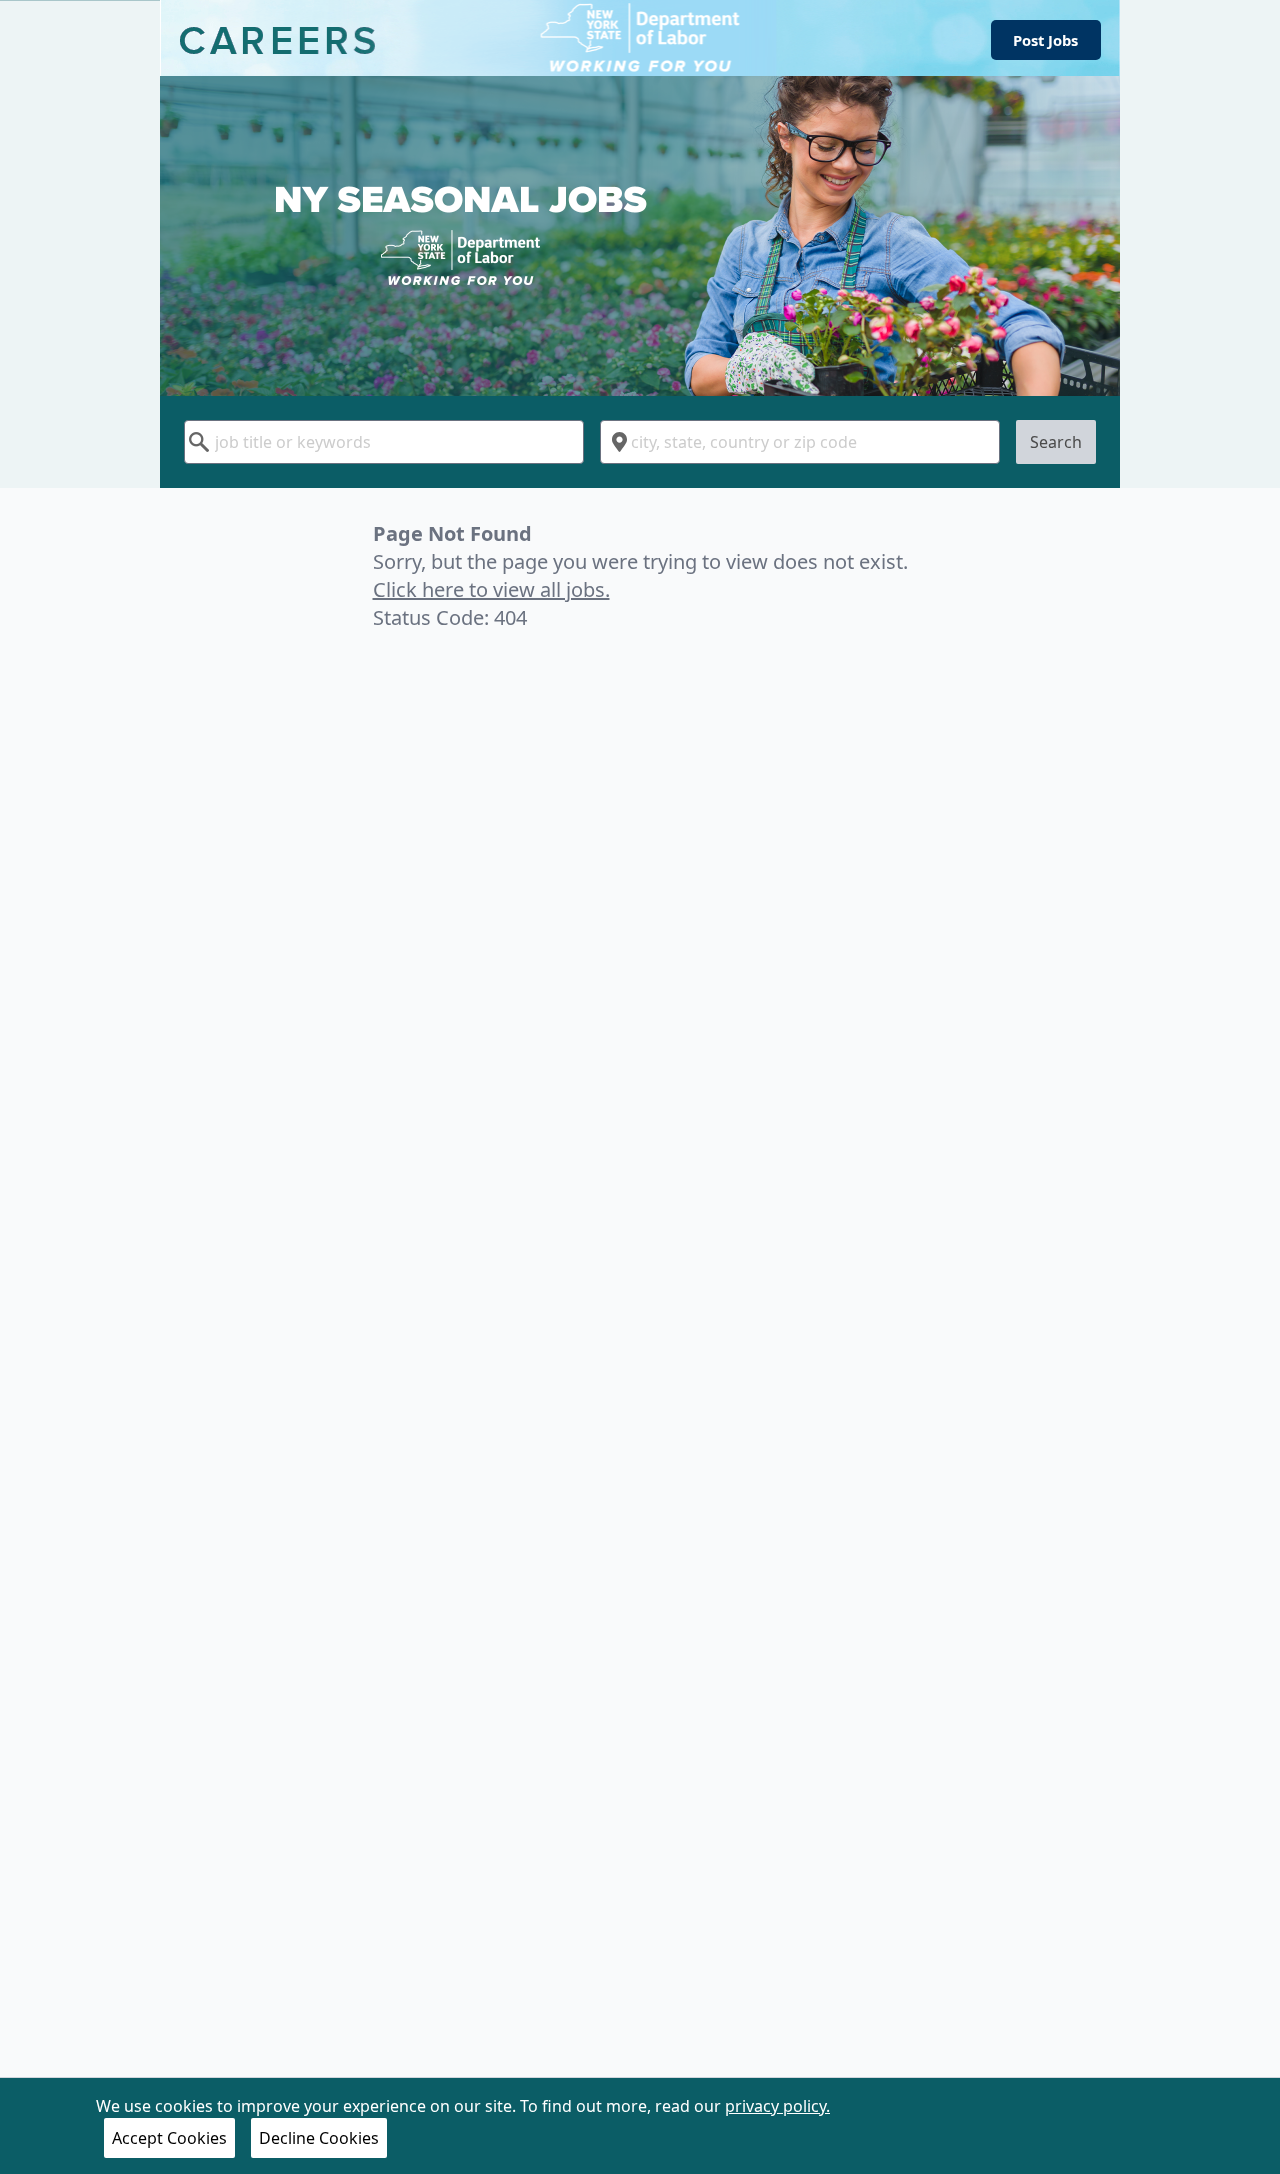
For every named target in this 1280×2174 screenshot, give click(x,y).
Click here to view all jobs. (491, 589)
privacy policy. (777, 2106)
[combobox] (384, 442)
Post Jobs (1045, 40)
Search (1056, 442)
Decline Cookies (319, 2138)
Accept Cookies (169, 2138)
